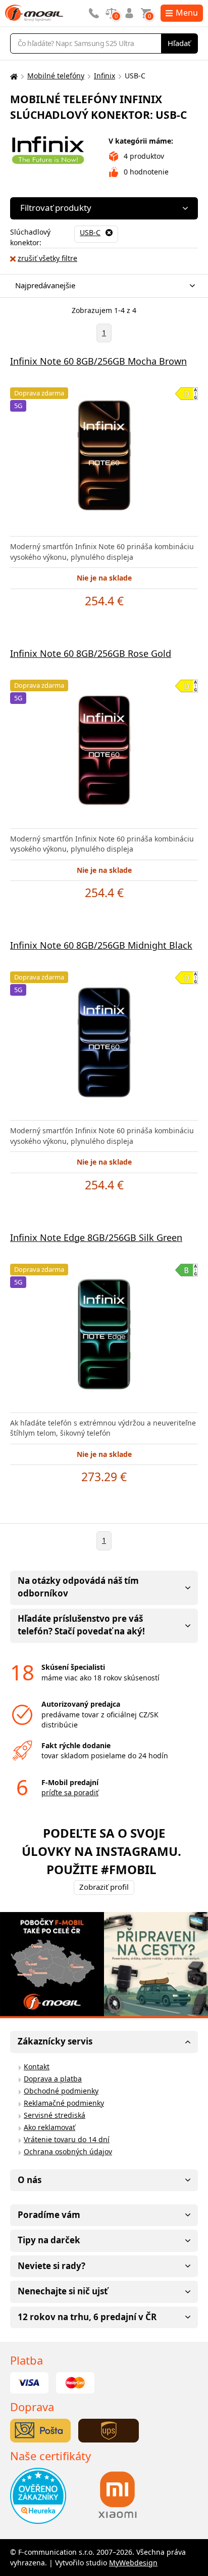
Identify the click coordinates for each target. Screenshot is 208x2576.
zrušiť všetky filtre (47, 258)
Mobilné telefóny (56, 76)
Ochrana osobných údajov (68, 2151)
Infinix (105, 76)
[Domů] (13, 76)
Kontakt (37, 2067)
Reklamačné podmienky (64, 2103)
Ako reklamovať (49, 2127)
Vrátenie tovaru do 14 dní (67, 2139)
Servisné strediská (55, 2115)
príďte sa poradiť (70, 1792)
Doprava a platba (53, 2079)
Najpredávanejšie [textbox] (45, 285)
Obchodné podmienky (61, 2091)
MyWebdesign (133, 2563)
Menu (187, 13)
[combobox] (101, 286)
